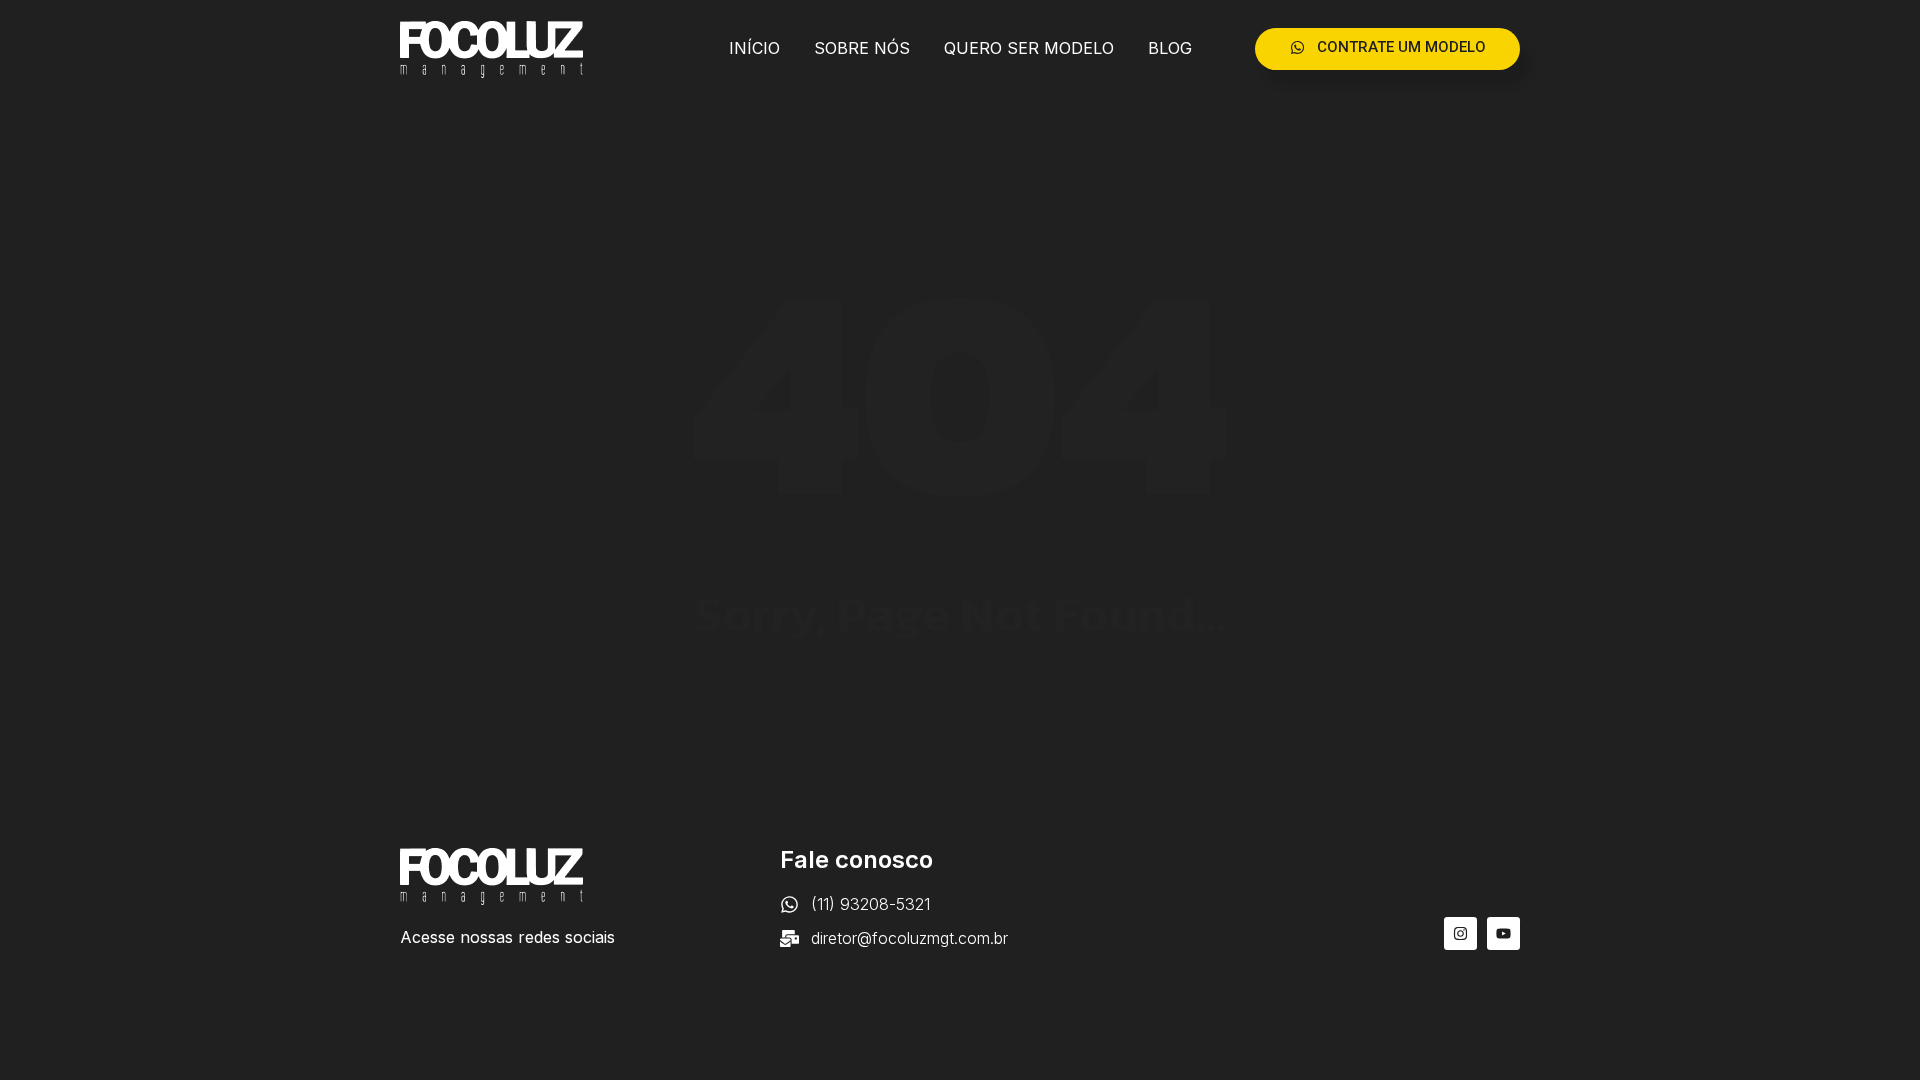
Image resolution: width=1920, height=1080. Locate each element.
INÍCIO (754, 48)
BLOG (1170, 48)
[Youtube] (1503, 933)
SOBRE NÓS (862, 48)
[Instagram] (1460, 933)
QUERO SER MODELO (1029, 48)
